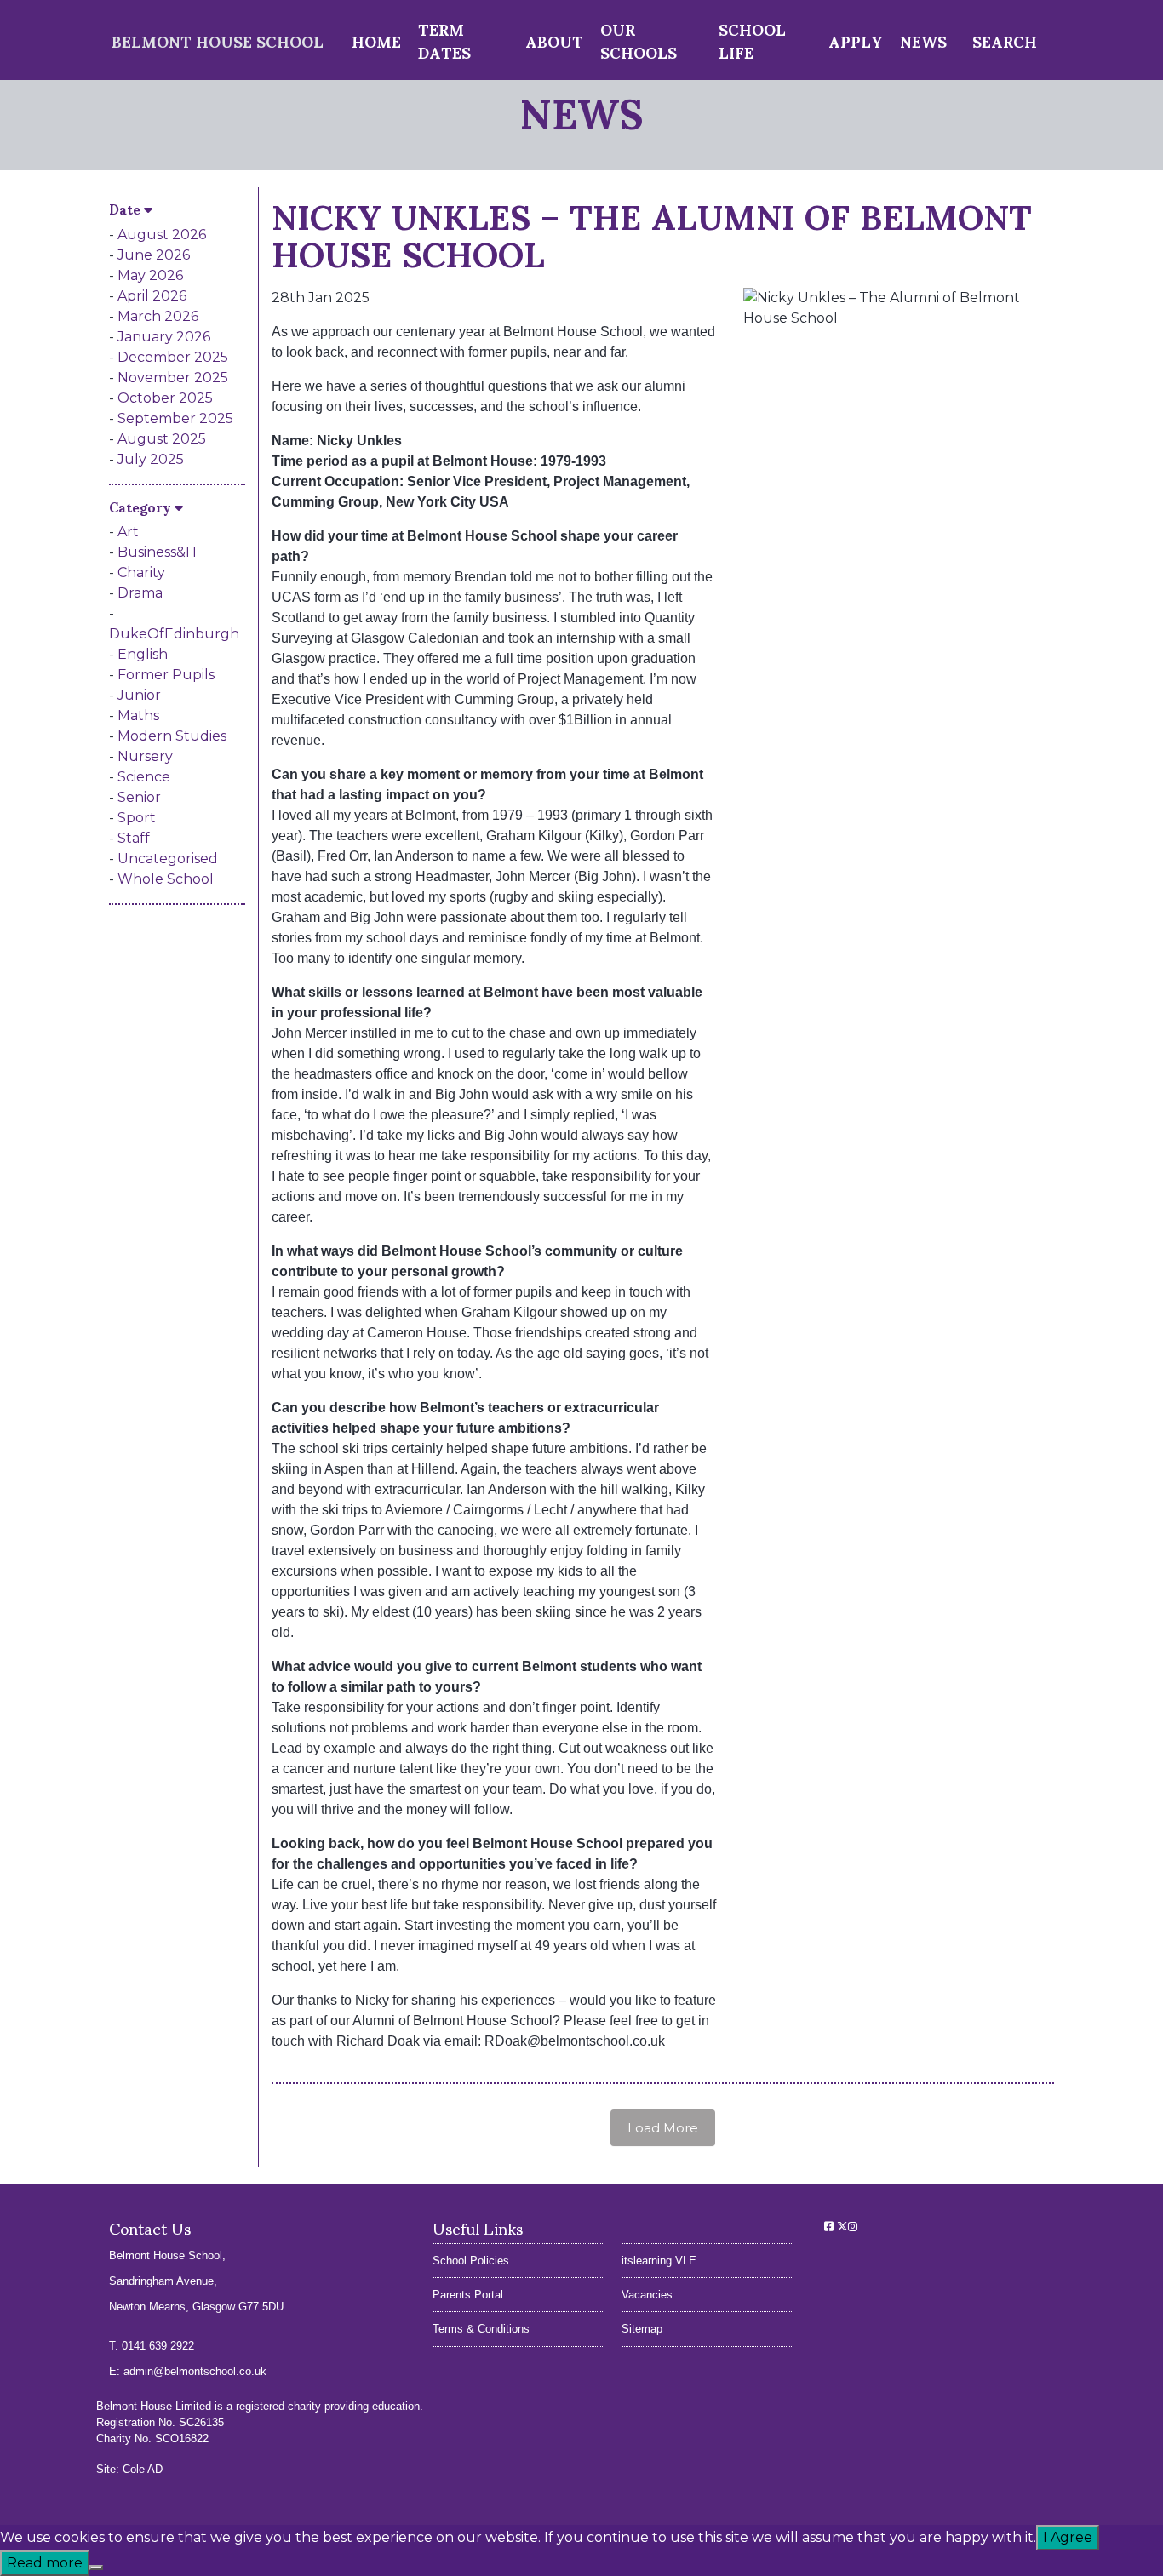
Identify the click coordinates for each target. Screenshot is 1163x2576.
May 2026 (150, 275)
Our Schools (639, 40)
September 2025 (175, 418)
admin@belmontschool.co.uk (195, 2371)
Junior (139, 695)
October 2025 (165, 398)
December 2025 (173, 357)
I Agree (1068, 2537)
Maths (138, 716)
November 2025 (173, 378)
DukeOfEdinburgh (174, 634)
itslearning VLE (659, 2261)
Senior (139, 797)
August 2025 (162, 439)
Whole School (166, 879)
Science (144, 777)
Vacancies (647, 2295)
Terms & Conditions (481, 2329)
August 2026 (162, 235)
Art (128, 532)
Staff (134, 838)
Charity (141, 572)
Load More (663, 2128)
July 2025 (151, 459)
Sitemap (642, 2329)
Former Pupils (166, 675)
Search (1005, 40)
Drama (140, 593)
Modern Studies (172, 736)
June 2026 (154, 255)
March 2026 (158, 316)
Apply (856, 40)
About (554, 40)
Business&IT (158, 552)
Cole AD (143, 2469)
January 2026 (164, 337)
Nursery (145, 756)
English (143, 654)
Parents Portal (468, 2295)
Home (376, 40)
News (923, 40)
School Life (752, 40)
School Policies (471, 2261)
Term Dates (444, 40)
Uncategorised (168, 859)
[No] (96, 2567)
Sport (137, 818)
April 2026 (152, 296)
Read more (45, 2563)
